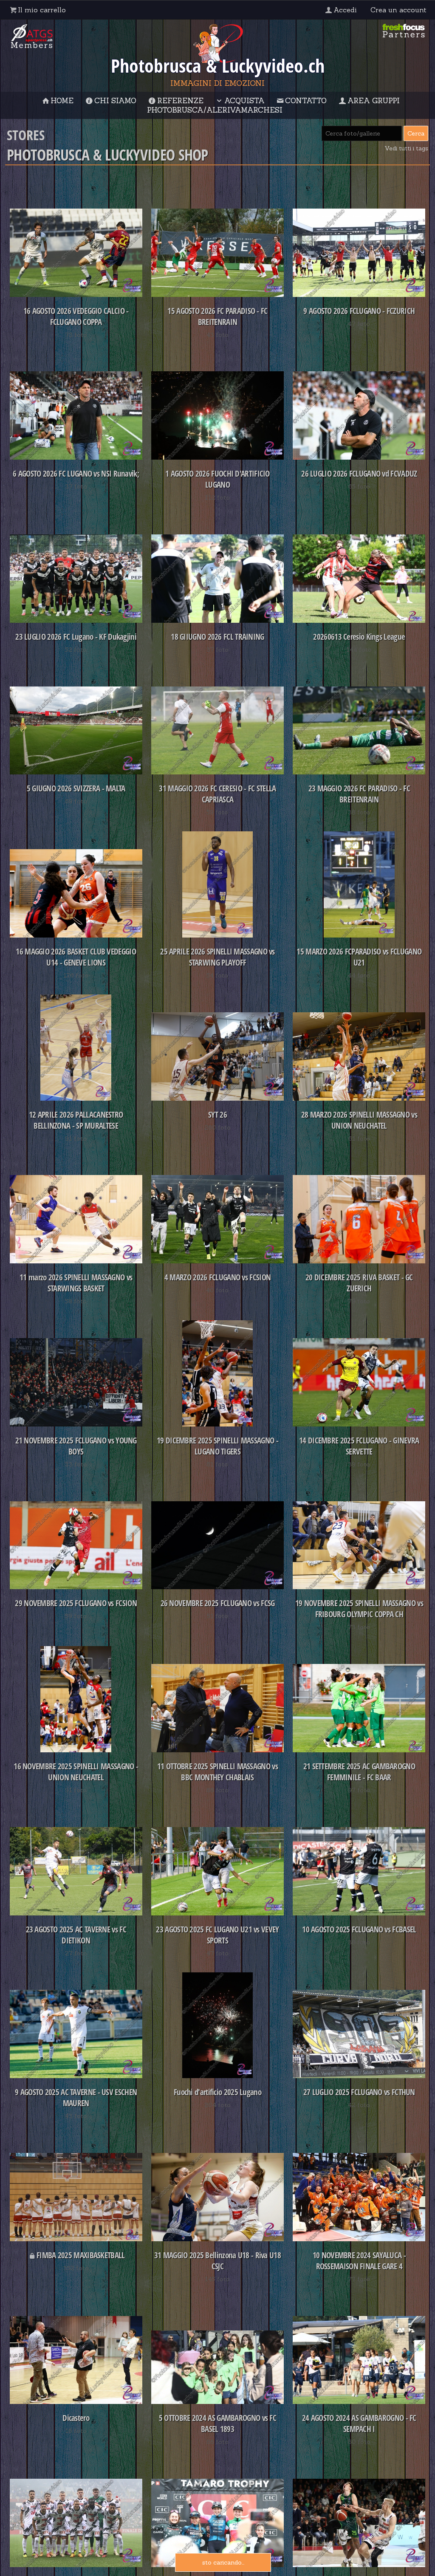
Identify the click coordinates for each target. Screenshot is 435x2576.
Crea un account (398, 10)
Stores (26, 135)
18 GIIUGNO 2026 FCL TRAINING (217, 637)
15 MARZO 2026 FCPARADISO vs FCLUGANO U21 (359, 957)
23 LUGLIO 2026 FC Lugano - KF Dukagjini (76, 637)
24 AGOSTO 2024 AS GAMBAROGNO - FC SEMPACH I (359, 2423)
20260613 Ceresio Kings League (359, 637)
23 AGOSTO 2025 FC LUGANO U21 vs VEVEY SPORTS (217, 1935)
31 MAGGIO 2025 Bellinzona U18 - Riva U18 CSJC (217, 2261)
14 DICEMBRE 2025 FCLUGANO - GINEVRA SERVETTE (359, 1446)
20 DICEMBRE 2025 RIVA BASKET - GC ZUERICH (359, 1283)
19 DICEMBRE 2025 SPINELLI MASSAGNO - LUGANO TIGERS (217, 1446)
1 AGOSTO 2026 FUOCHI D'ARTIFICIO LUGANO (217, 479)
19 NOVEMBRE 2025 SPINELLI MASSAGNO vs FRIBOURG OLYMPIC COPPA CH (359, 1609)
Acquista (244, 101)
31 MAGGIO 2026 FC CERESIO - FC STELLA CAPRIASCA (217, 794)
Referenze (180, 101)
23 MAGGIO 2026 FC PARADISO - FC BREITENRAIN (359, 794)
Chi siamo (115, 101)
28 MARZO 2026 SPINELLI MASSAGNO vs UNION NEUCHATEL (359, 1120)
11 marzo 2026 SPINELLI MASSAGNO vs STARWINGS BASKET (76, 1283)
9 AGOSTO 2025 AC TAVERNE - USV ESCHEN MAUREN (76, 2098)
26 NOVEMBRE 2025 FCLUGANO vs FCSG (218, 1603)
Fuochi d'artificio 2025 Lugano (217, 2092)
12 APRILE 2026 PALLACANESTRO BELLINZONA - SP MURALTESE (76, 1120)
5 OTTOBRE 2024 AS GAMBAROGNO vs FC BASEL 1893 (217, 2423)
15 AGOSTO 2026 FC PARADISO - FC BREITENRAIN (217, 316)
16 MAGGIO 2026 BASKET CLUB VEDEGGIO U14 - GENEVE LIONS (76, 957)
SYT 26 (217, 1115)
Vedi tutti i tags (406, 148)
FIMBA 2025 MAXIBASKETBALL (81, 2255)
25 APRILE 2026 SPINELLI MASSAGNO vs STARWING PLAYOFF (217, 957)
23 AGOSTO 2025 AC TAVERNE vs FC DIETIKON (76, 1935)
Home (62, 101)
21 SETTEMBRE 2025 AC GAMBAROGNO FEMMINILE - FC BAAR (359, 1772)
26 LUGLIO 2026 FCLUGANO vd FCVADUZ (359, 474)
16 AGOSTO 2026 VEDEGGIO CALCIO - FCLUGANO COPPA (76, 316)
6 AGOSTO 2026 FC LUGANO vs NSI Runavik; (76, 474)
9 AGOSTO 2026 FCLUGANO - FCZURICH (359, 311)
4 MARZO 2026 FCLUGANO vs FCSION (217, 1277)
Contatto (306, 101)
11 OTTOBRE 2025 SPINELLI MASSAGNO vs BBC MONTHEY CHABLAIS (217, 1772)
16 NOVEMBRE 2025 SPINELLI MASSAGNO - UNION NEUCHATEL (76, 1772)
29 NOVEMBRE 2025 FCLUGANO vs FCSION (76, 1603)
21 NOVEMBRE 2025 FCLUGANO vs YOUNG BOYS (76, 1446)
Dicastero (76, 2418)
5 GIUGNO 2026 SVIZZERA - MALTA (76, 788)
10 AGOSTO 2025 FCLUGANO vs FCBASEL (359, 1929)
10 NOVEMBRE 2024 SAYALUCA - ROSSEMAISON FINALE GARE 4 (359, 2261)
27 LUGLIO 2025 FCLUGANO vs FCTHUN (359, 2092)
